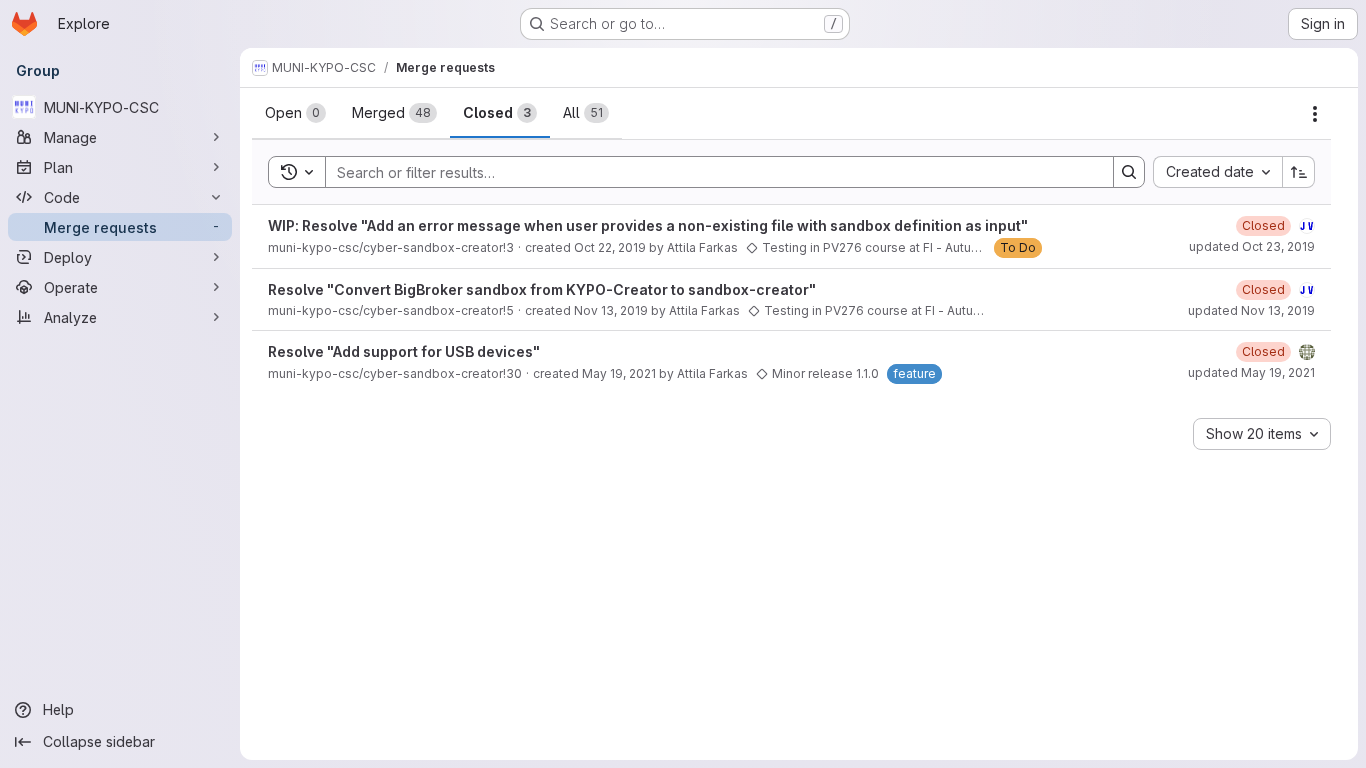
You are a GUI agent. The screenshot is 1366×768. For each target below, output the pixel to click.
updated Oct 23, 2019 (1252, 246)
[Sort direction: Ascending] (1299, 172)
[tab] (295, 113)
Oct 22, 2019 (610, 247)
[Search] (1129, 172)
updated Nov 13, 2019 (1251, 310)
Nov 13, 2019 (611, 310)
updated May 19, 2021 (1251, 372)
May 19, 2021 (619, 373)
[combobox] (1217, 172)
